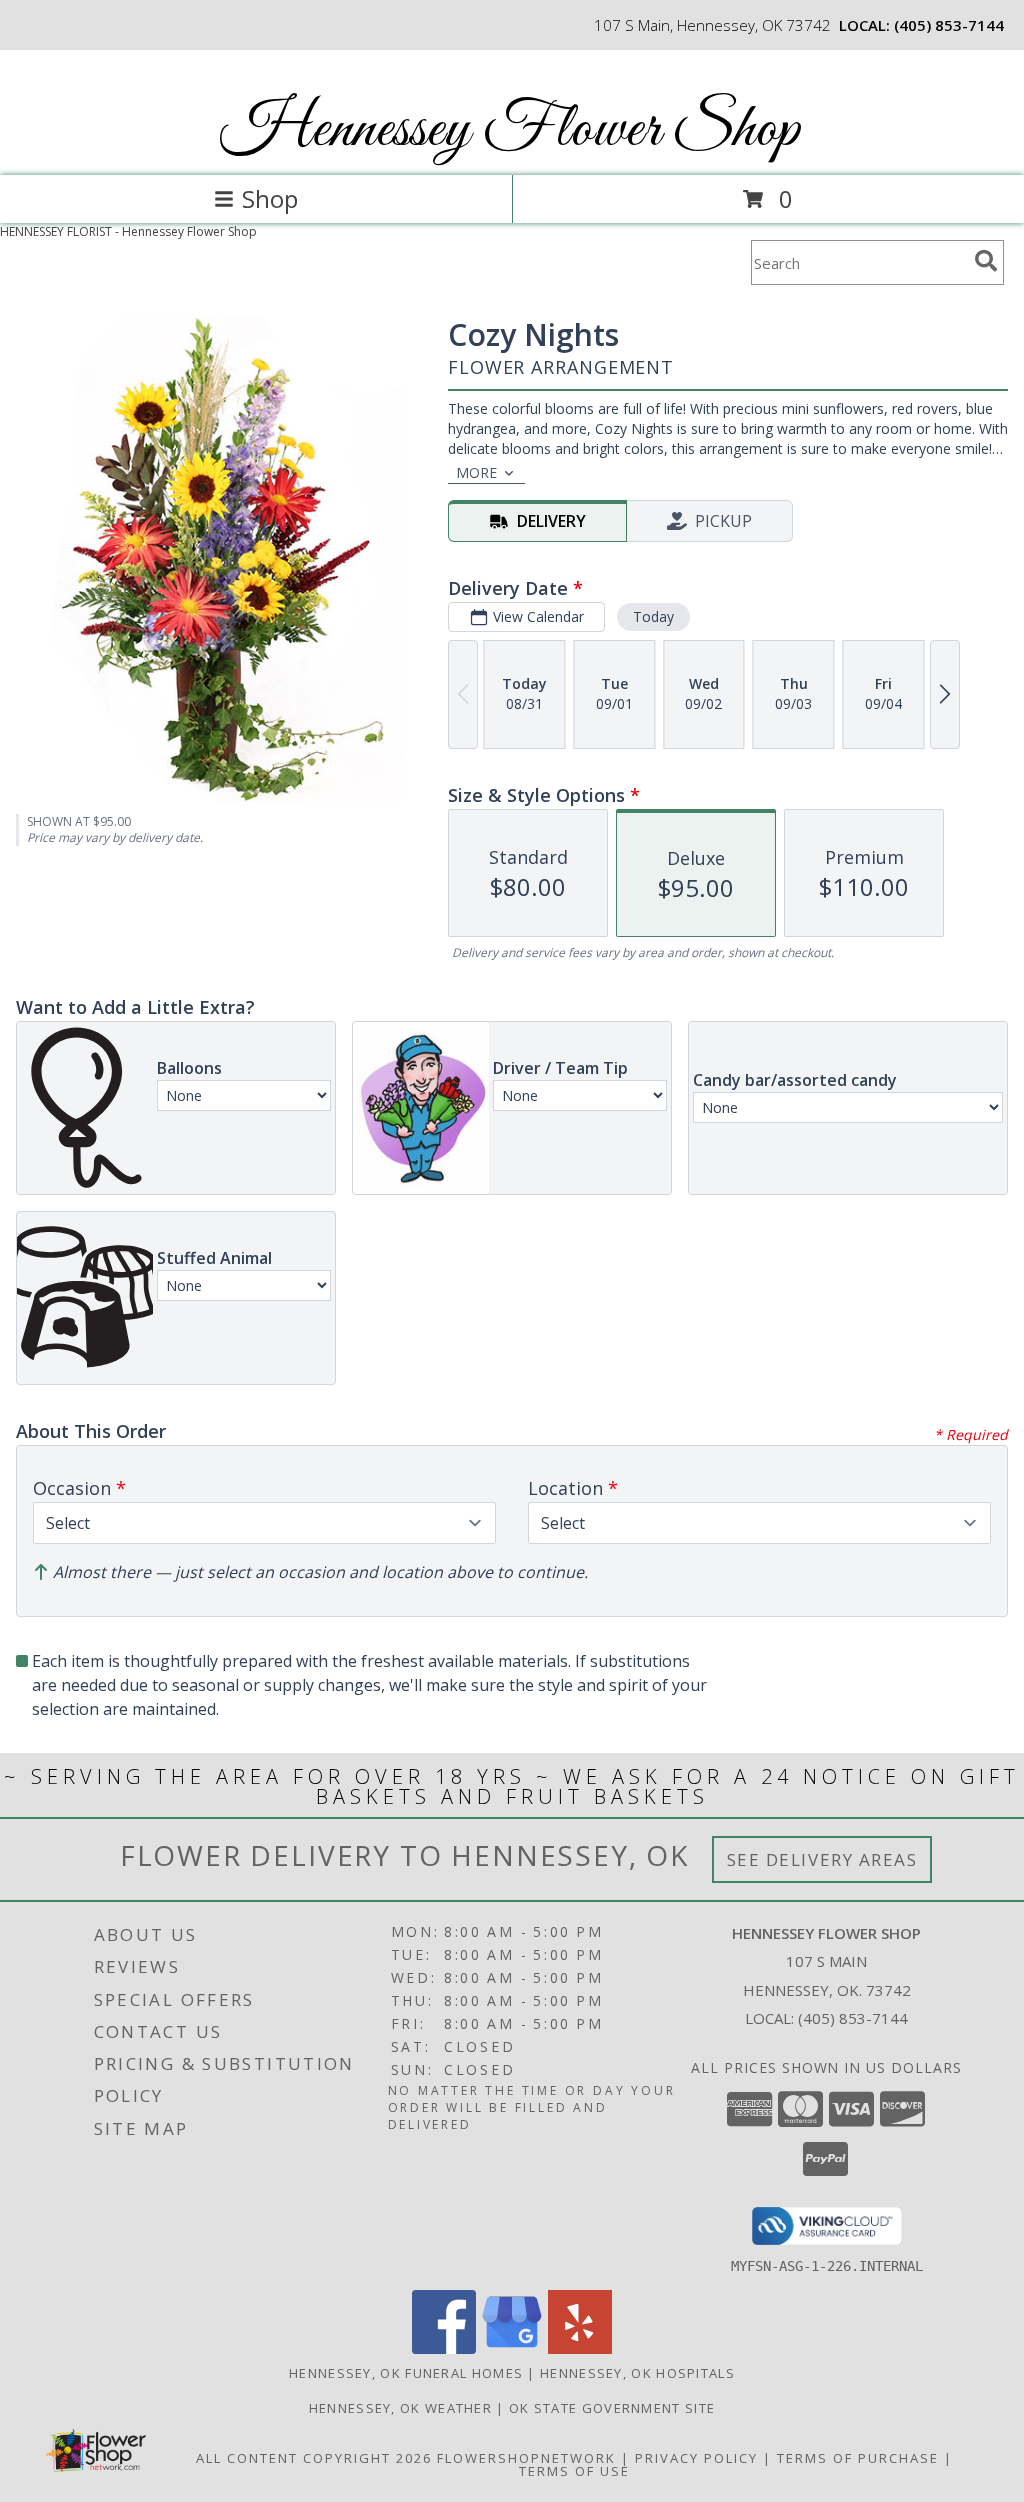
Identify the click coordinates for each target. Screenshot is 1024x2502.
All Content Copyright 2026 (314, 2458)
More (476, 472)
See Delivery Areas (822, 1859)
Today (653, 616)
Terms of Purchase (858, 2458)
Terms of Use (574, 2471)
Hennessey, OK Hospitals (637, 2373)
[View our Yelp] (580, 2348)
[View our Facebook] (444, 2348)
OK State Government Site (612, 2408)
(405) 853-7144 (949, 25)
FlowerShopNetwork (526, 2458)
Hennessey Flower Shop (510, 130)
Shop (270, 198)
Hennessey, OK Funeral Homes (406, 2373)
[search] (986, 261)
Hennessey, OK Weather (400, 2408)
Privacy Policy (696, 2458)
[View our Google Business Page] (512, 2348)
